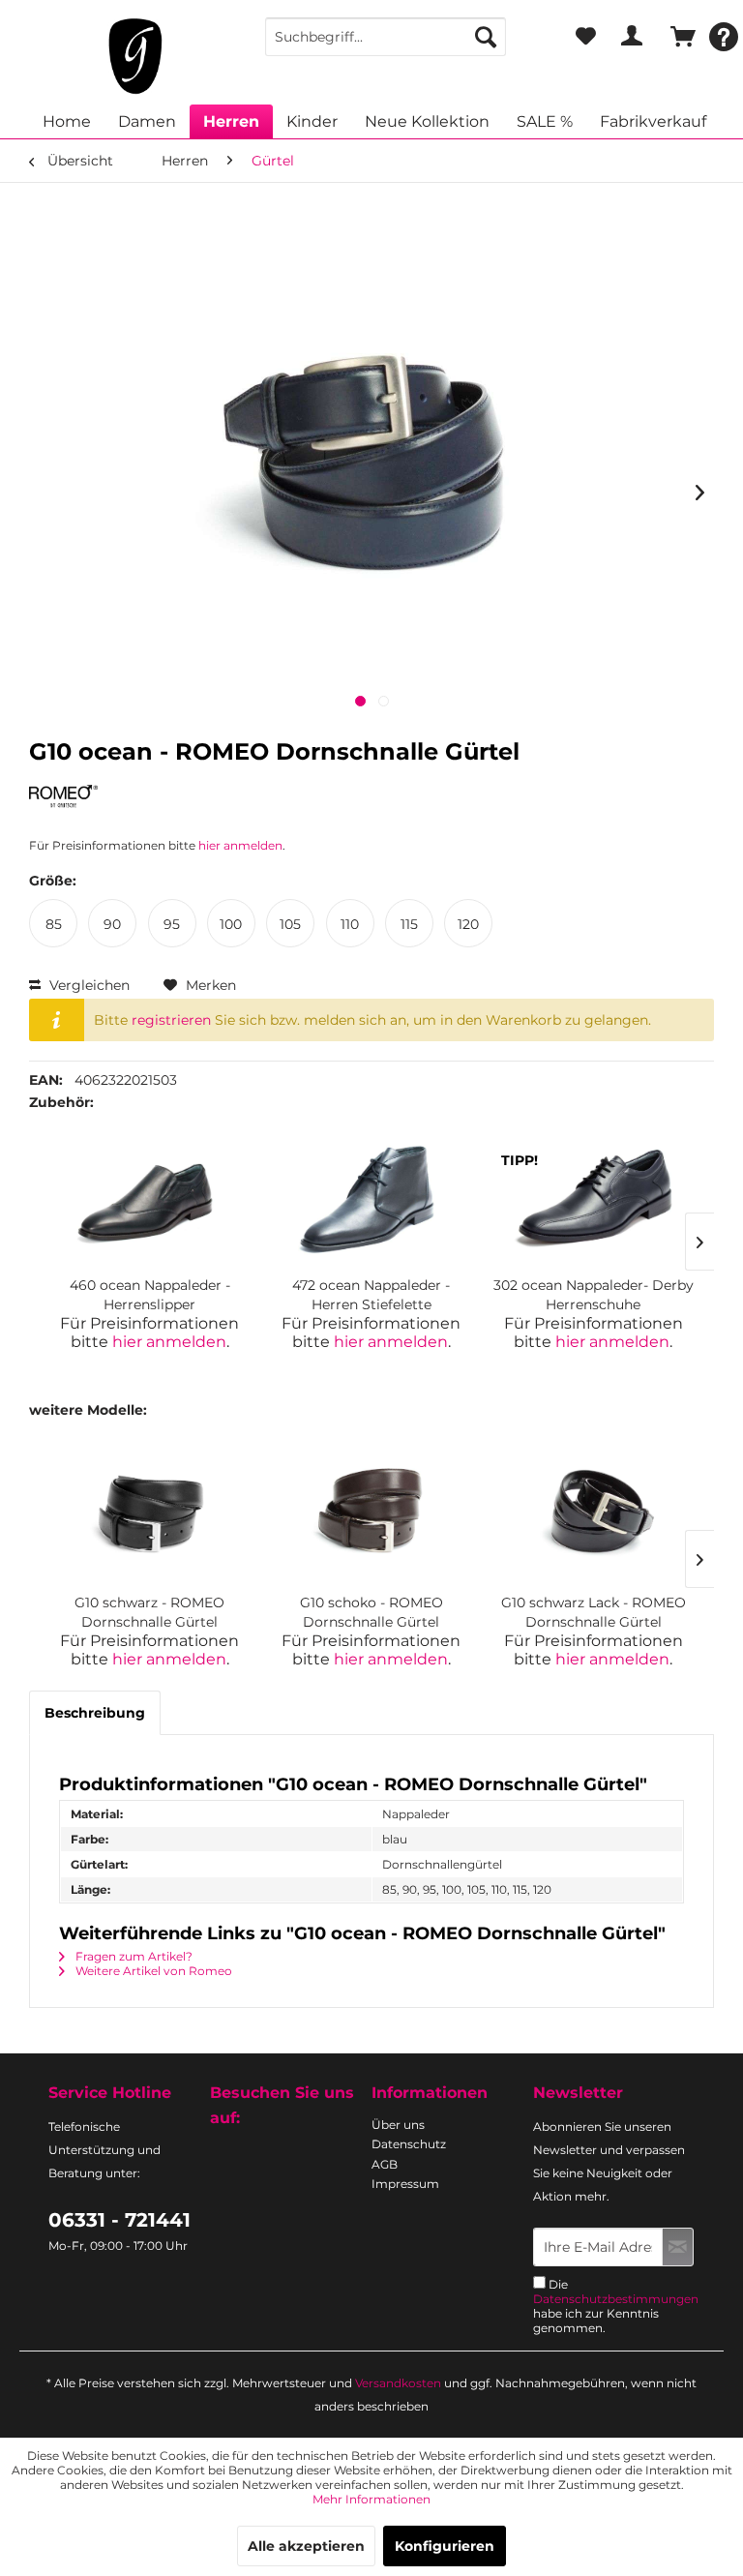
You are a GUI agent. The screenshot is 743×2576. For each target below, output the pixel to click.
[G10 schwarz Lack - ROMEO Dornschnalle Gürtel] (594, 1515)
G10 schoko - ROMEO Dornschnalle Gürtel (371, 1612)
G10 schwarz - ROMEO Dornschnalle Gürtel (149, 1612)
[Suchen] (486, 37)
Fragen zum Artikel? (133, 1956)
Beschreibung (95, 1713)
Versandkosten (398, 2383)
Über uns (398, 2125)
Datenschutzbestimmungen (616, 2299)
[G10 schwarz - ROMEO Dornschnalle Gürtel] (149, 1515)
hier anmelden (240, 845)
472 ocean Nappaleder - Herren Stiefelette (371, 1295)
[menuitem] (386, 37)
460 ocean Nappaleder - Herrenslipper (150, 1295)
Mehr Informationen (371, 2499)
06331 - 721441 (119, 2220)
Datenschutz (409, 2144)
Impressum (405, 2184)
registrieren (171, 1020)
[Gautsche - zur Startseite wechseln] (135, 56)
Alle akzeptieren (306, 2546)
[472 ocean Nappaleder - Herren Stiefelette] (371, 1198)
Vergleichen (88, 985)
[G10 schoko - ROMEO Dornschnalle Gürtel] (371, 1515)
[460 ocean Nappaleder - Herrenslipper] (149, 1198)
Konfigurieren (445, 2546)
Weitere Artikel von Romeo (152, 1971)
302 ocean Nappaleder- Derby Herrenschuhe (594, 1295)
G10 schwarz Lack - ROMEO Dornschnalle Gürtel (594, 1612)
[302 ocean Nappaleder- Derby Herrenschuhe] (594, 1198)
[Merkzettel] (585, 37)
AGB (385, 2164)
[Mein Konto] (632, 37)
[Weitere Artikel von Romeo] (63, 802)
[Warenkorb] (679, 37)
